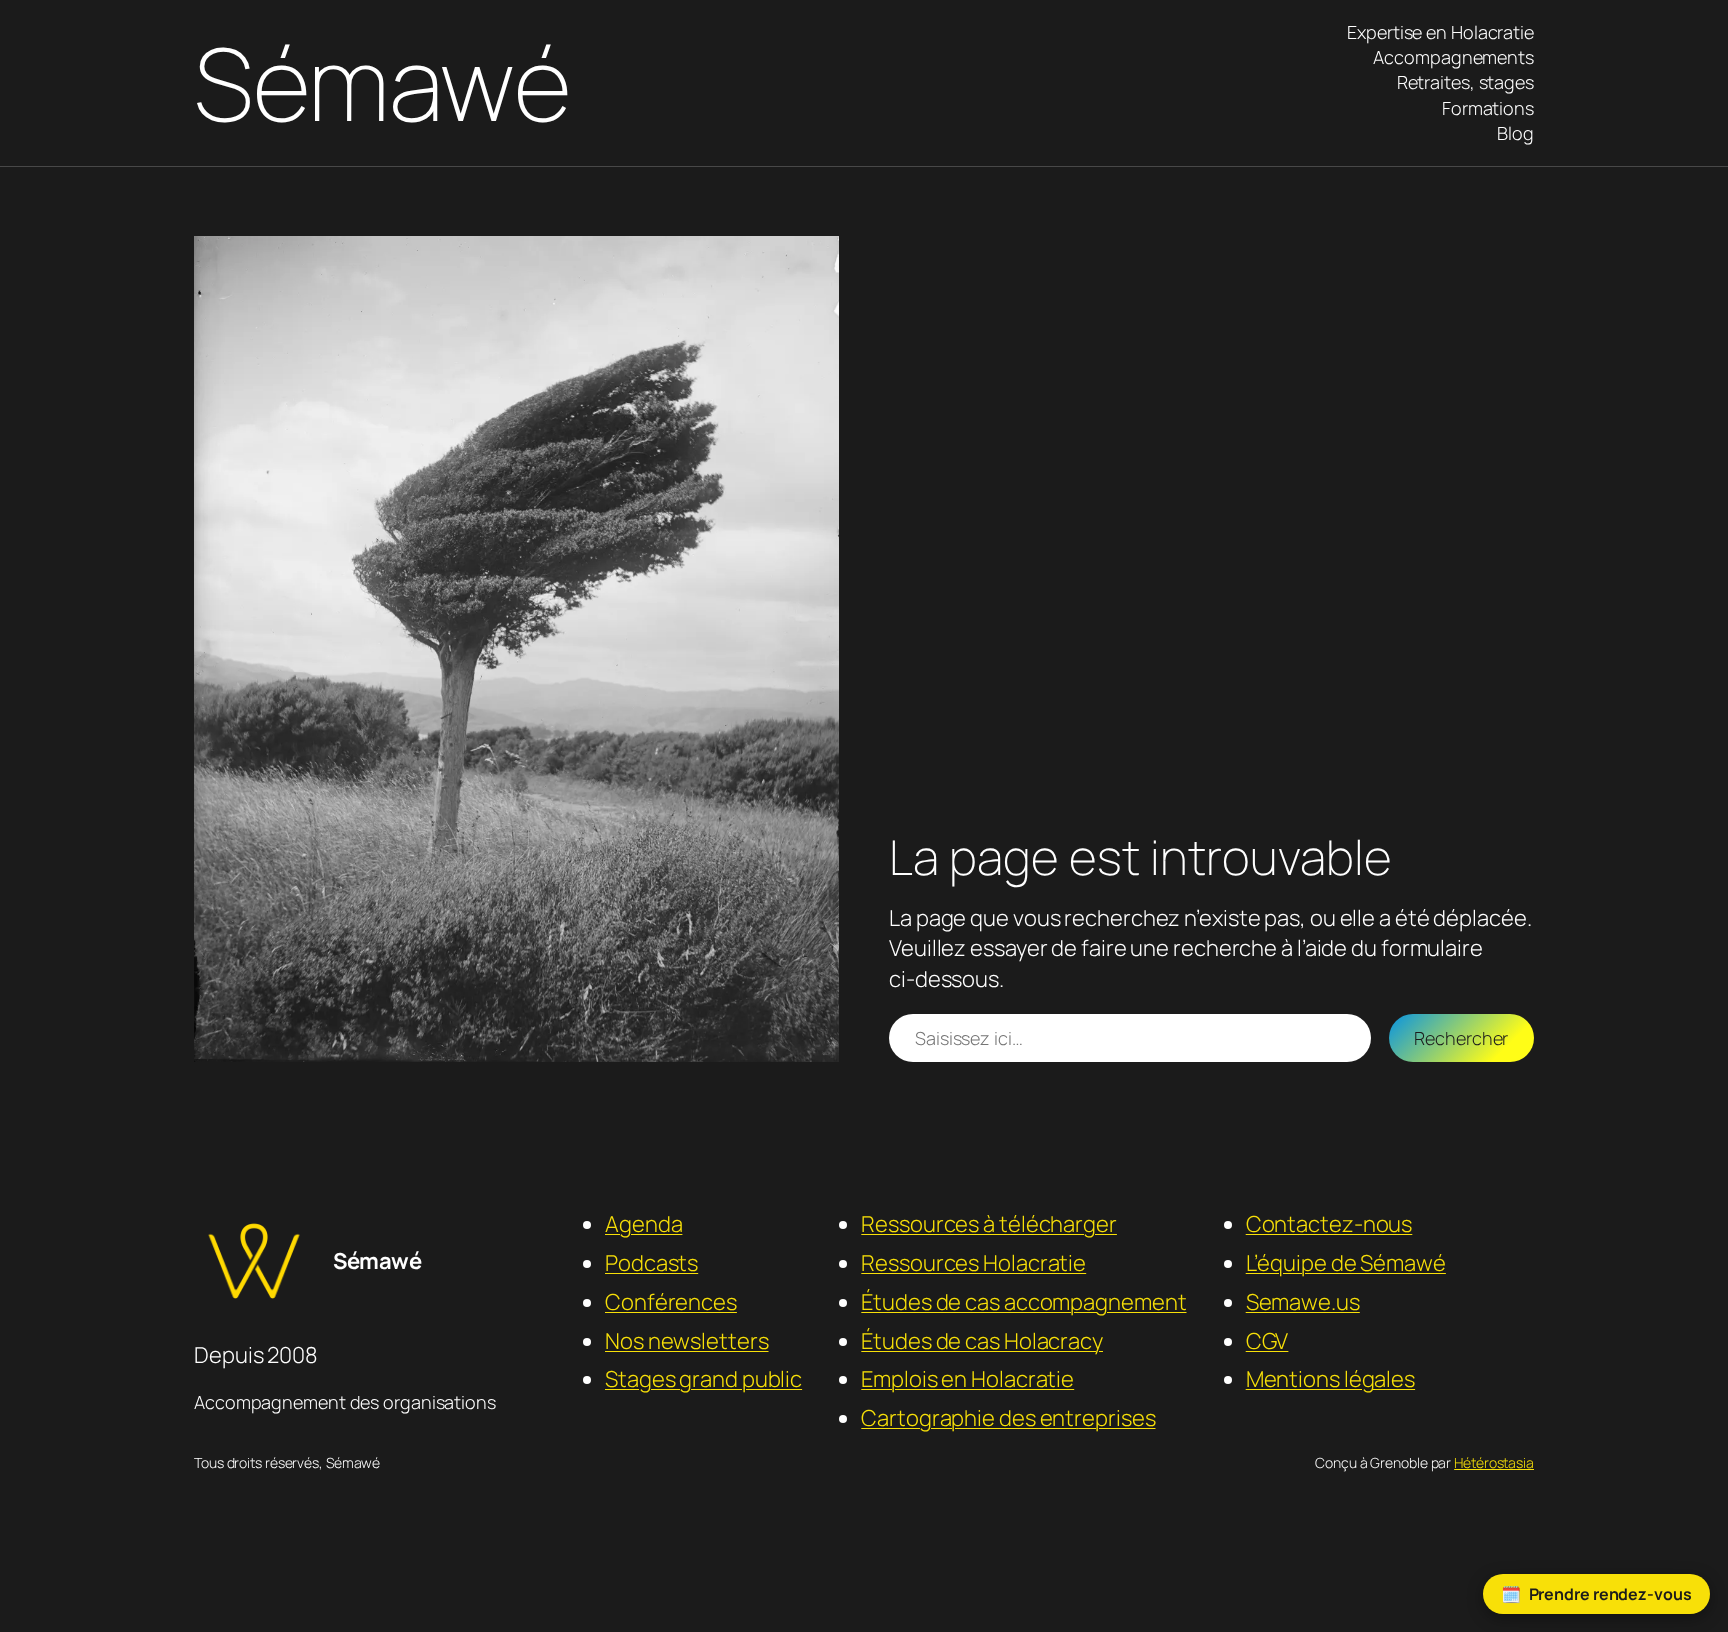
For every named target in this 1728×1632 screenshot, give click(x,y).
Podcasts (651, 1263)
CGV (1267, 1341)
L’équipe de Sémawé (1346, 1263)
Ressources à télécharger (989, 1224)
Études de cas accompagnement (1023, 1302)
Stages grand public (703, 1379)
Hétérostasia (1494, 1462)
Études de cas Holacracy (982, 1341)
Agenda (643, 1224)
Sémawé (382, 82)
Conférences (671, 1302)
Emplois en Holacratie (967, 1379)
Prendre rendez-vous (1610, 1594)
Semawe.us (1303, 1302)
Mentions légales (1330, 1379)
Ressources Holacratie (973, 1263)
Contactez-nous (1329, 1224)
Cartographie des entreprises (1008, 1418)
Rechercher (1461, 1038)
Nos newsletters (687, 1341)
